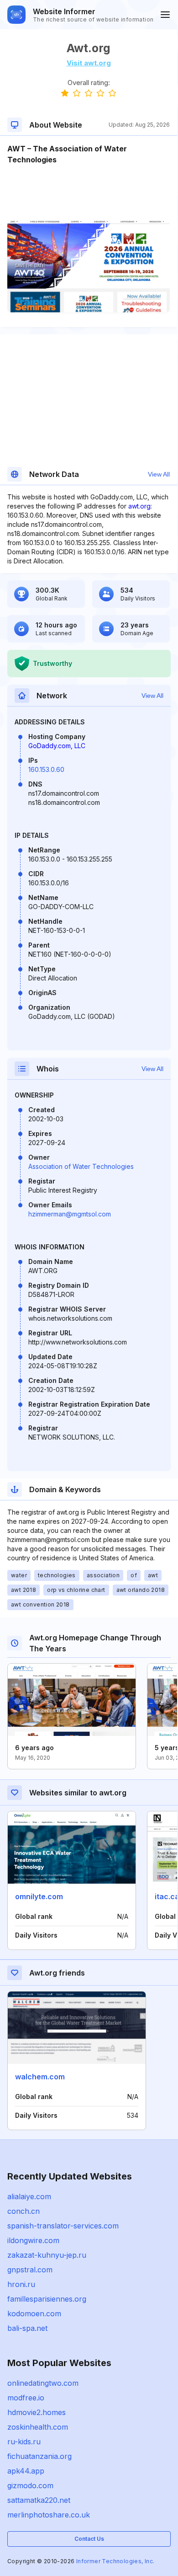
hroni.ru (21, 2284)
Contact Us (89, 2539)
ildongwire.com (33, 2240)
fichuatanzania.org (39, 2456)
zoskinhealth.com (38, 2427)
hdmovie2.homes (37, 2412)
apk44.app (26, 2471)
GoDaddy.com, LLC (57, 746)
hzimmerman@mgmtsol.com (70, 1214)
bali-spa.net (27, 2328)
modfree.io (26, 2398)
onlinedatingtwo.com (43, 2383)
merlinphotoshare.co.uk (49, 2515)
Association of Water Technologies (81, 1166)
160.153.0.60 (46, 769)
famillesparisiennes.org (47, 2299)
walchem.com (40, 2077)
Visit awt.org (89, 63)
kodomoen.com (34, 2314)
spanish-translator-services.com (63, 2226)
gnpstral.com (30, 2270)
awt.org (139, 506)
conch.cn (24, 2211)
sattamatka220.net (39, 2500)
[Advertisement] (89, 193)
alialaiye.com (29, 2196)
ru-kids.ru (24, 2442)
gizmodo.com (30, 2485)
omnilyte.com (39, 1896)
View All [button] (159, 474)
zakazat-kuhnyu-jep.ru (47, 2255)
